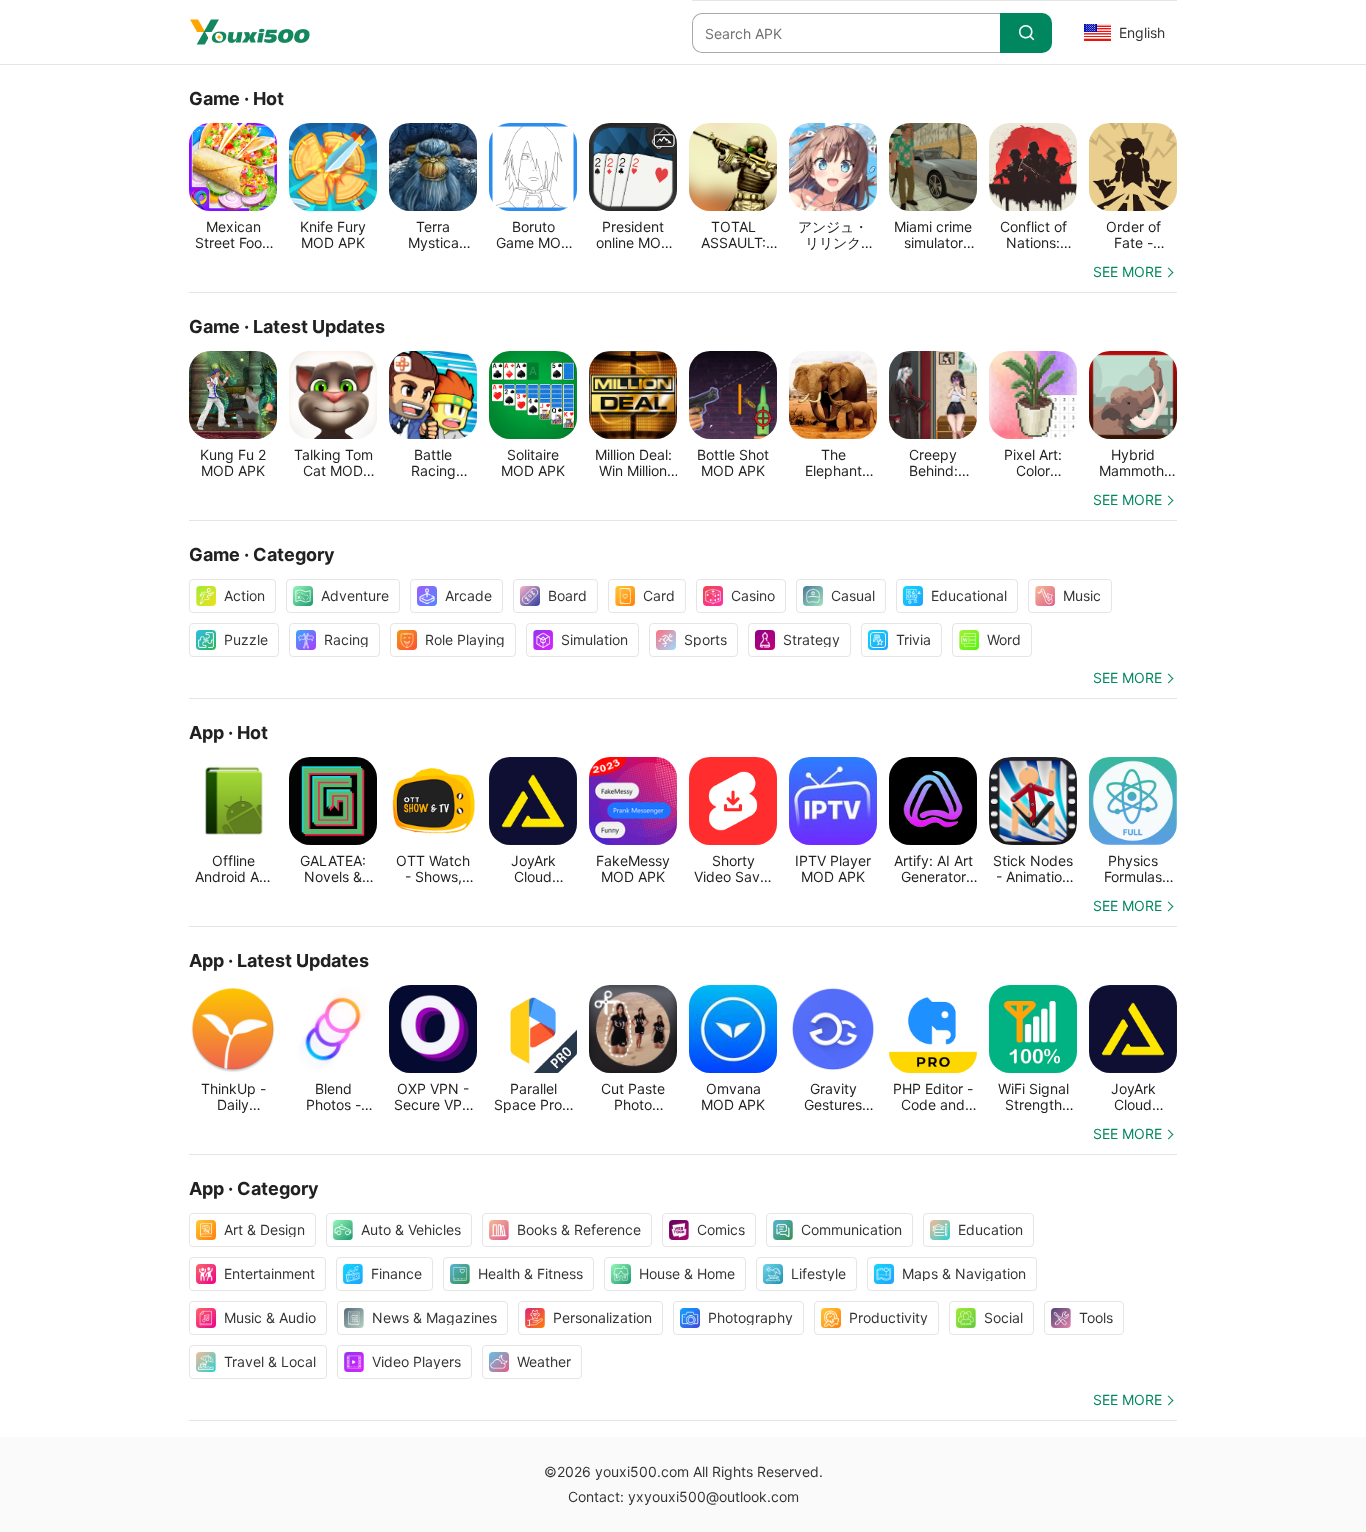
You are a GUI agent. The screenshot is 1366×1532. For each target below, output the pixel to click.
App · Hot (228, 732)
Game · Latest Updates (287, 326)
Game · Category (262, 554)
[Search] (1026, 33)
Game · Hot (236, 98)
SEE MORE (1127, 271)
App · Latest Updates (279, 960)
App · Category (254, 1188)
